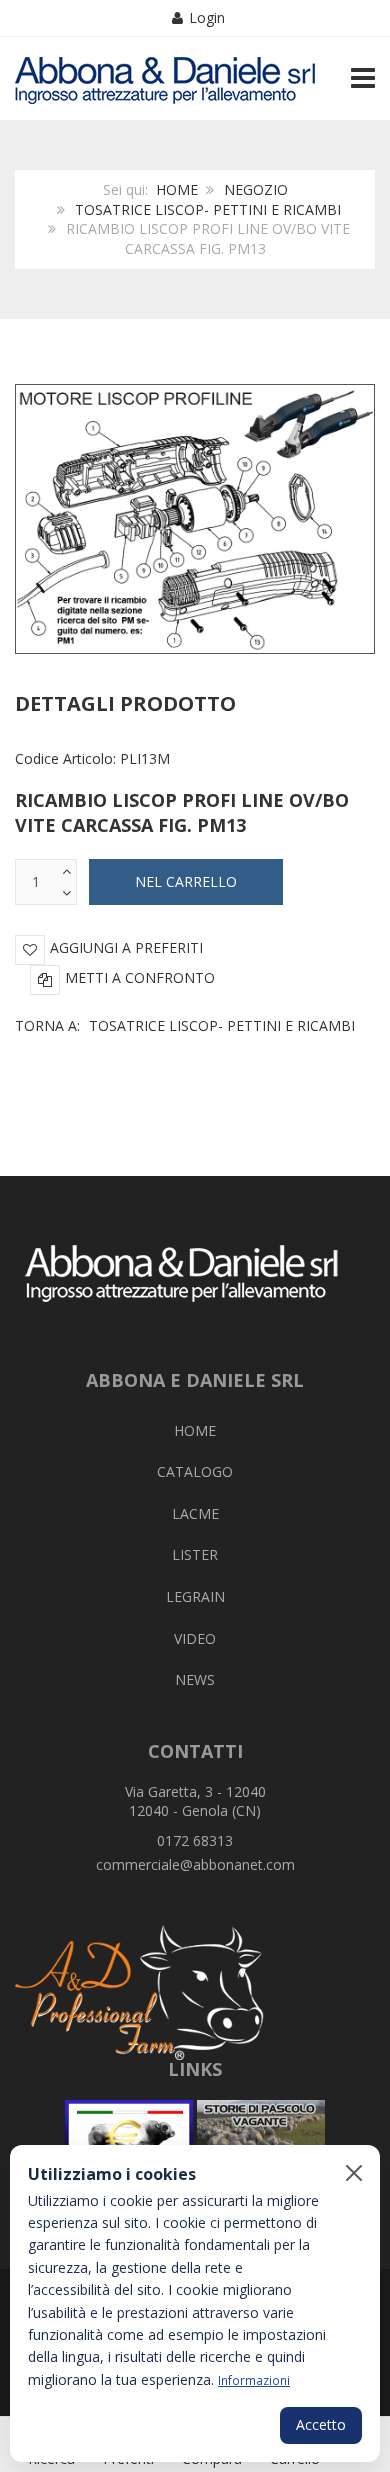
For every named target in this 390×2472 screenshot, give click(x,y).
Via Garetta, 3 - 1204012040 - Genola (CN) (195, 1801)
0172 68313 (195, 1840)
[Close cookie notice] (354, 2173)
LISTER (195, 1554)
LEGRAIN (195, 1596)
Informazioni (254, 2380)
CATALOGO (195, 1471)
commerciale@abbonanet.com (195, 1864)
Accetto (321, 2424)
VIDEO (195, 1638)
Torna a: (185, 1025)
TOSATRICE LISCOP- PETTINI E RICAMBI (208, 209)
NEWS (195, 1679)
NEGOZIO (256, 189)
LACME (195, 1513)
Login (207, 17)
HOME (177, 189)
